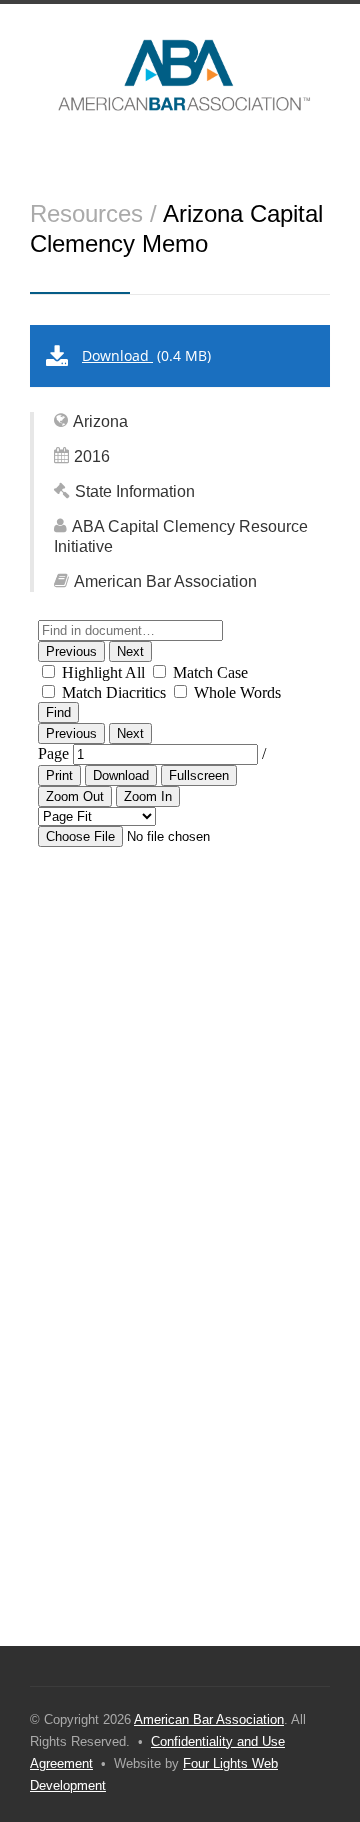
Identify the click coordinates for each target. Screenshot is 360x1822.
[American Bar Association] (180, 75)
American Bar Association (209, 1719)
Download (117, 355)
